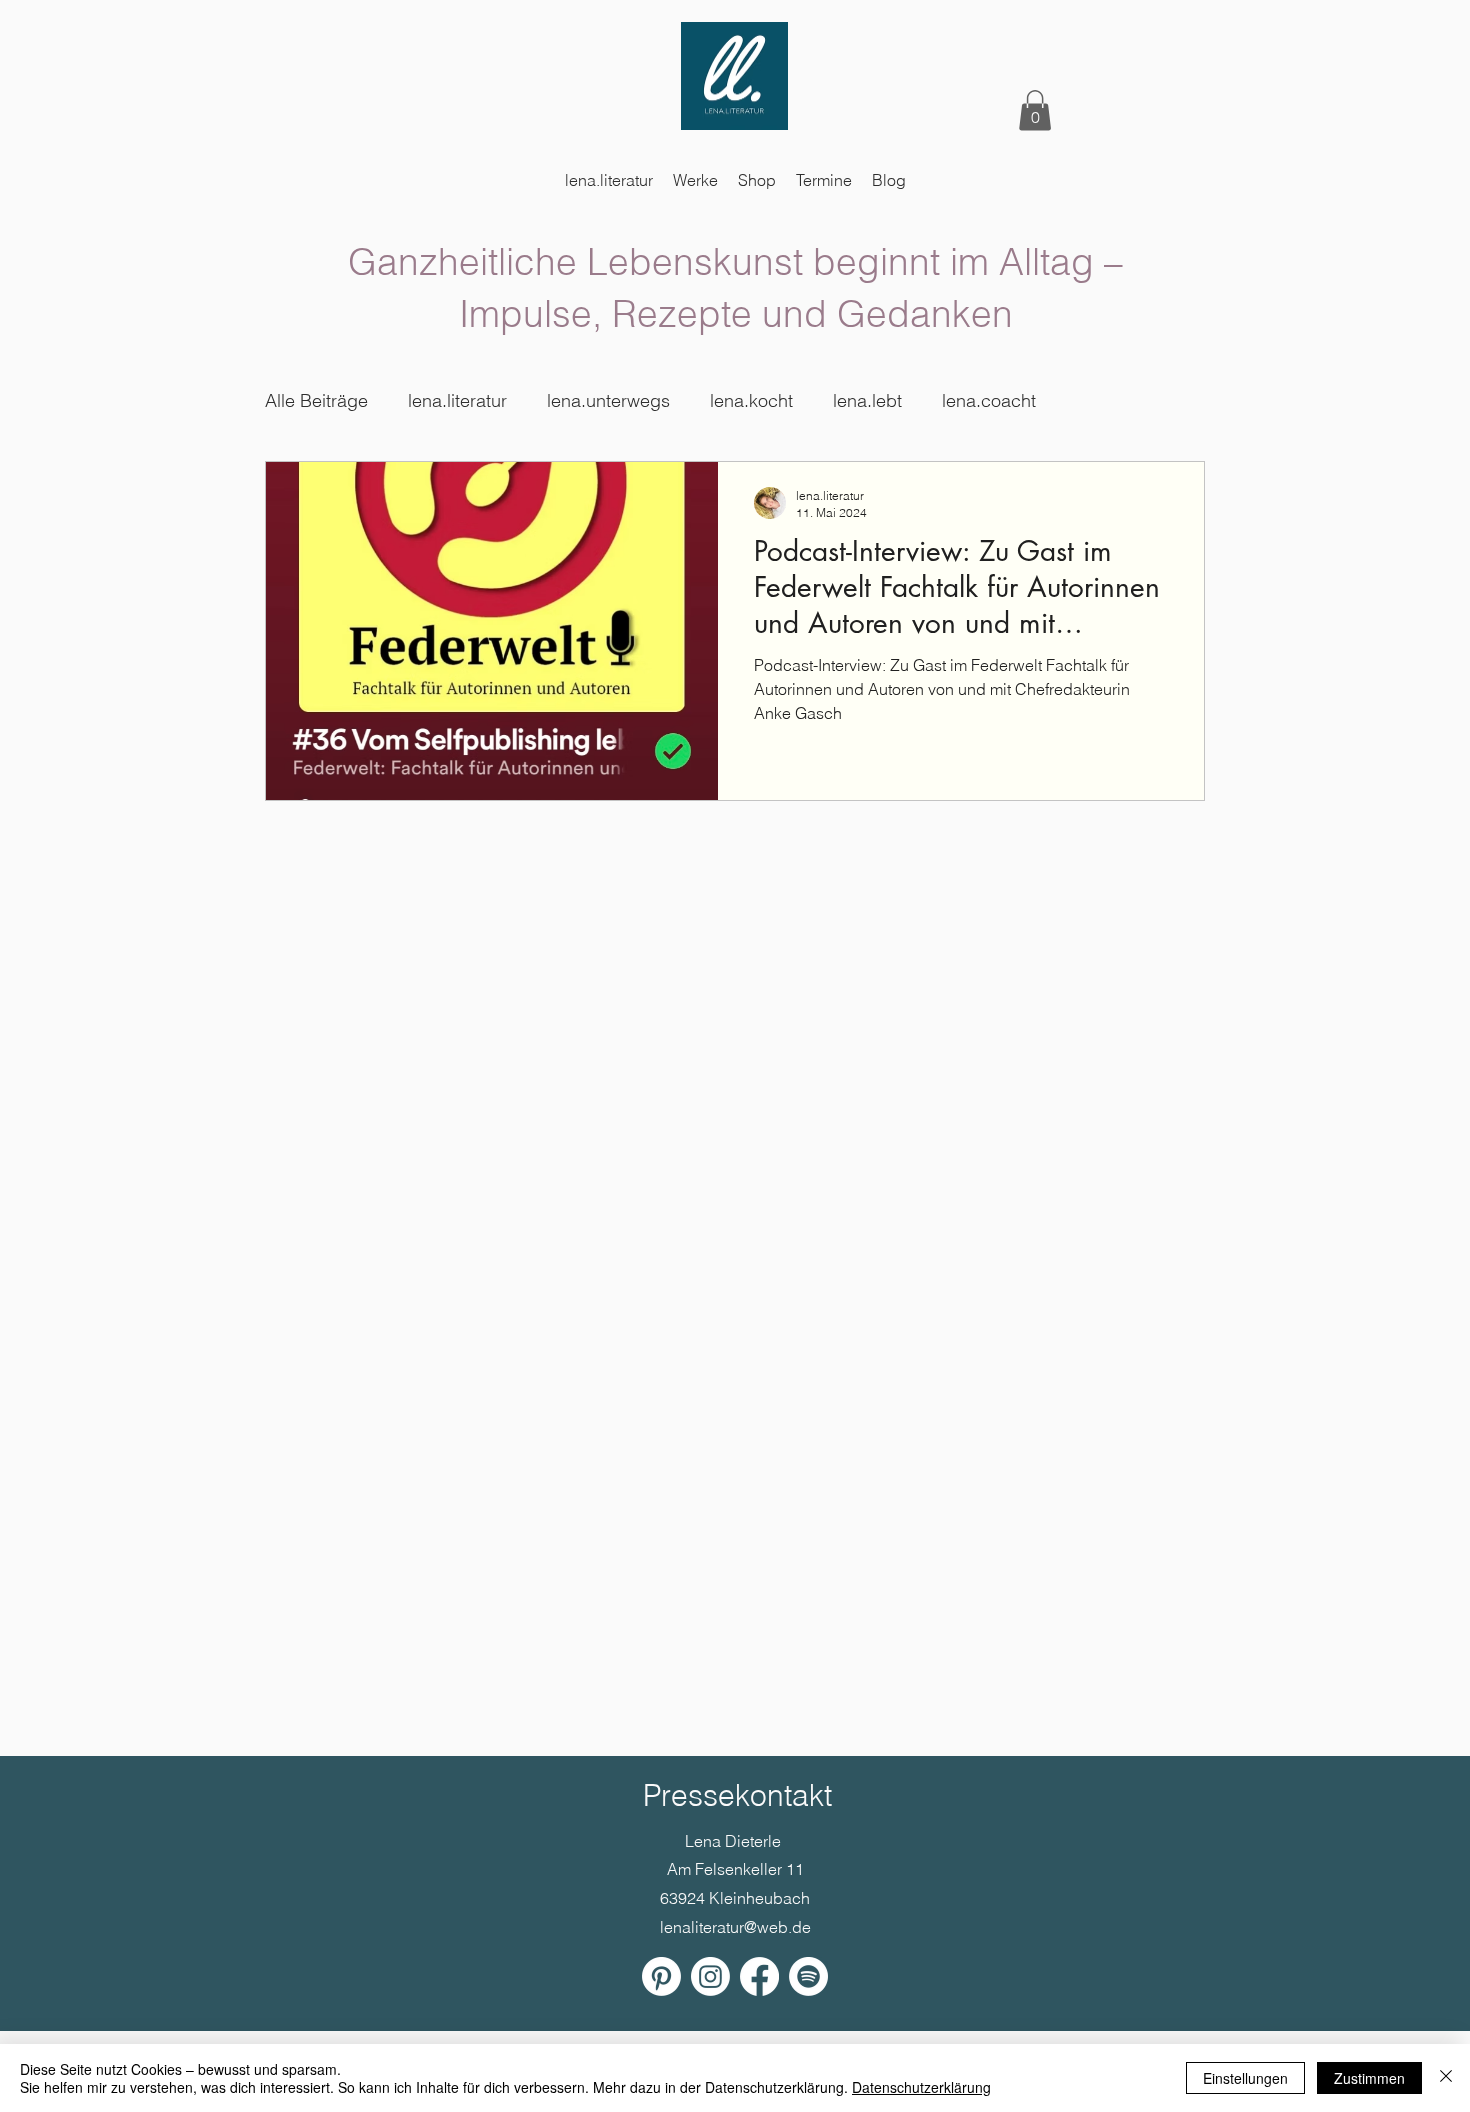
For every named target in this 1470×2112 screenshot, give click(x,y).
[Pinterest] (661, 1976)
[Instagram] (710, 1976)
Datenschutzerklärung (921, 2087)
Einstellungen (1245, 2078)
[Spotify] (808, 1976)
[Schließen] (1446, 2078)
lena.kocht (751, 400)
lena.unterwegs (608, 400)
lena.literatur (457, 400)
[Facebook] (759, 1976)
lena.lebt (867, 400)
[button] (1035, 110)
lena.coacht (989, 400)
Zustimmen (1369, 2078)
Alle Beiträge (316, 400)
